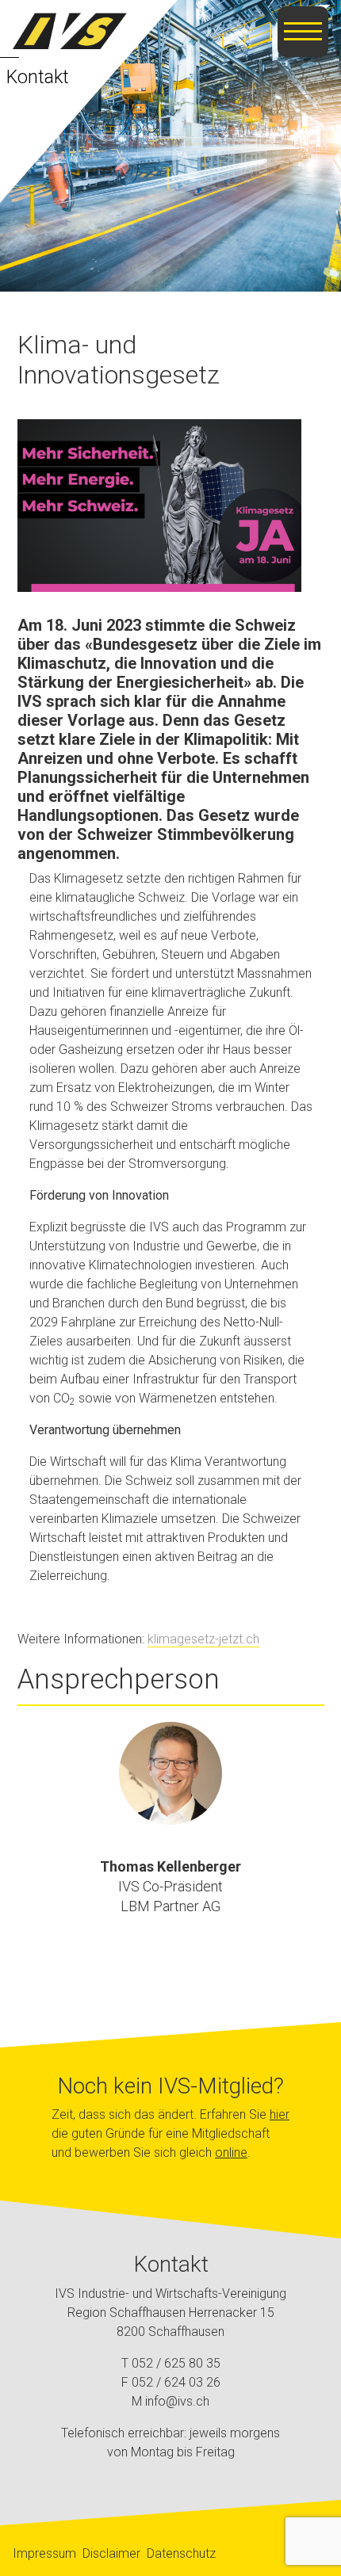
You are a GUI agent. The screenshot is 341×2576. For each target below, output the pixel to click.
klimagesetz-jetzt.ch (203, 1639)
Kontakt (38, 77)
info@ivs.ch (177, 2401)
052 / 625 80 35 (176, 2363)
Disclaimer (111, 2553)
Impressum (44, 2553)
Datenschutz (181, 2553)
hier (280, 2114)
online (231, 2152)
